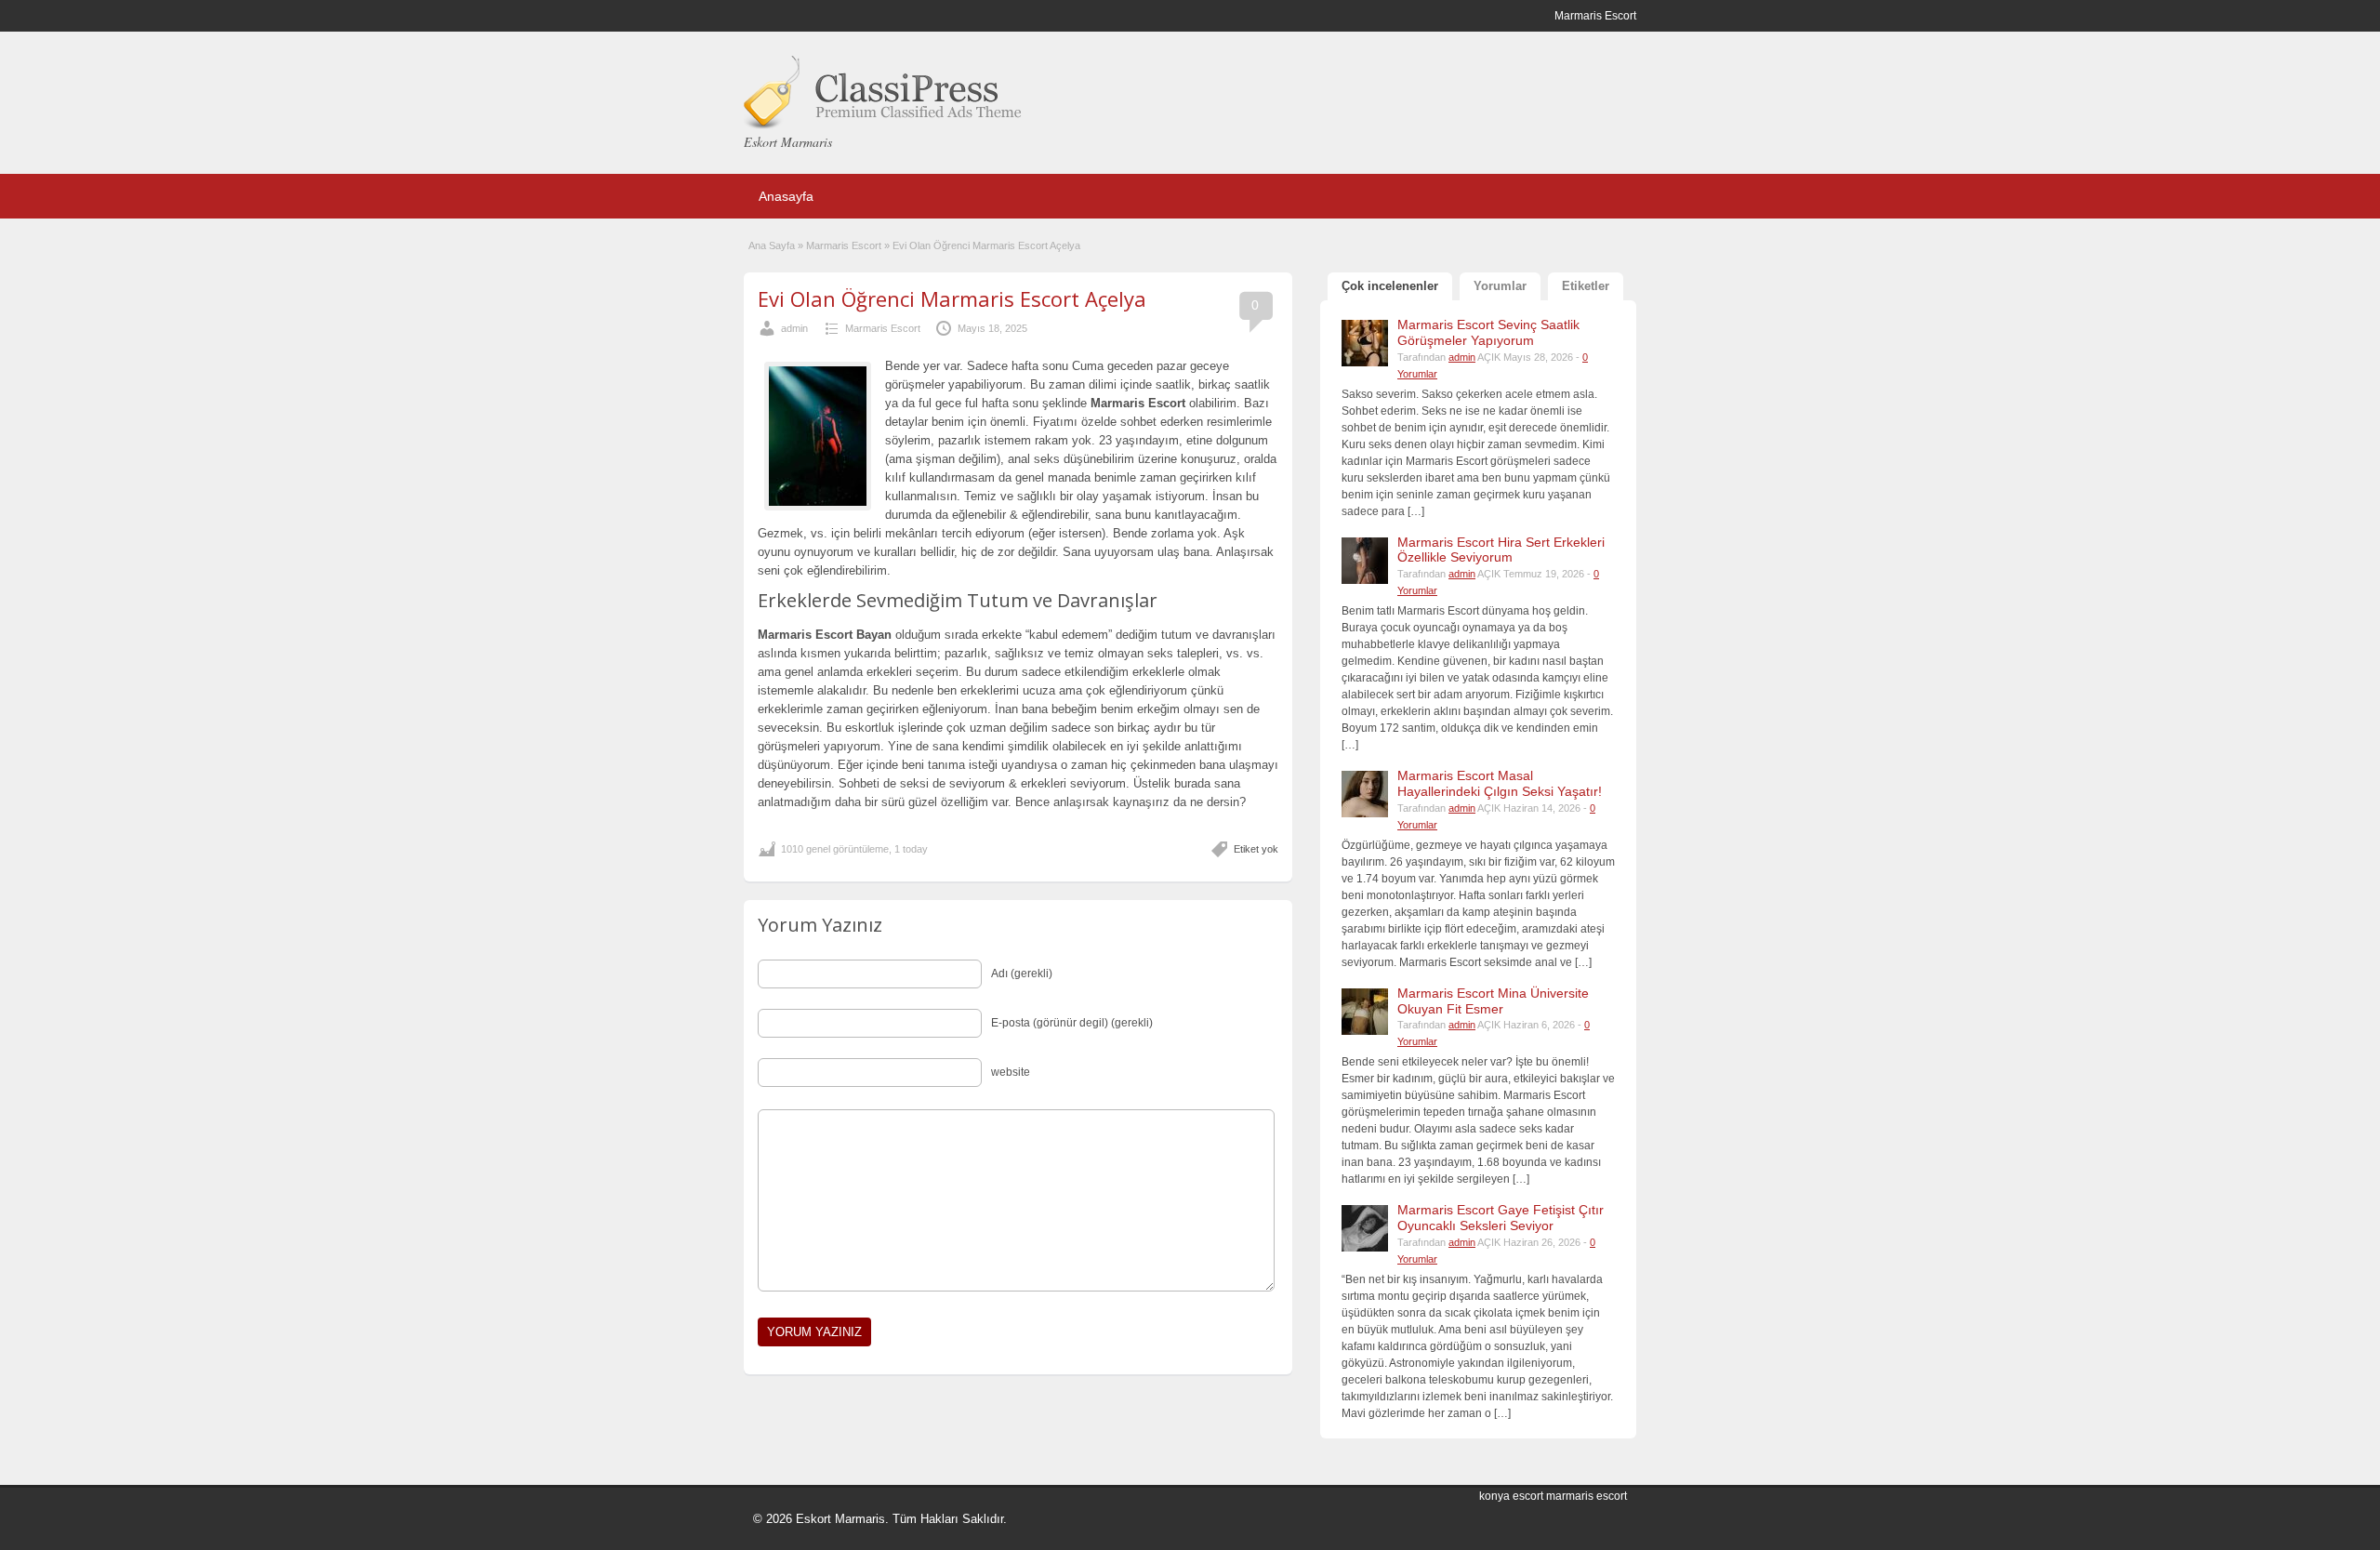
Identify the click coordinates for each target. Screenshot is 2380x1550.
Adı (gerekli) (1022, 974)
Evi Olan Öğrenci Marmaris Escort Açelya (952, 298)
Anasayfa (786, 196)
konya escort (1511, 1496)
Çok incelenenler (1390, 286)
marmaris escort (1587, 1496)
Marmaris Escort (844, 245)
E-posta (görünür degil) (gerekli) (1072, 1023)
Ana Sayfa (772, 245)
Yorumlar (1500, 286)
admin (794, 328)
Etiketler (1586, 286)
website (1011, 1072)
